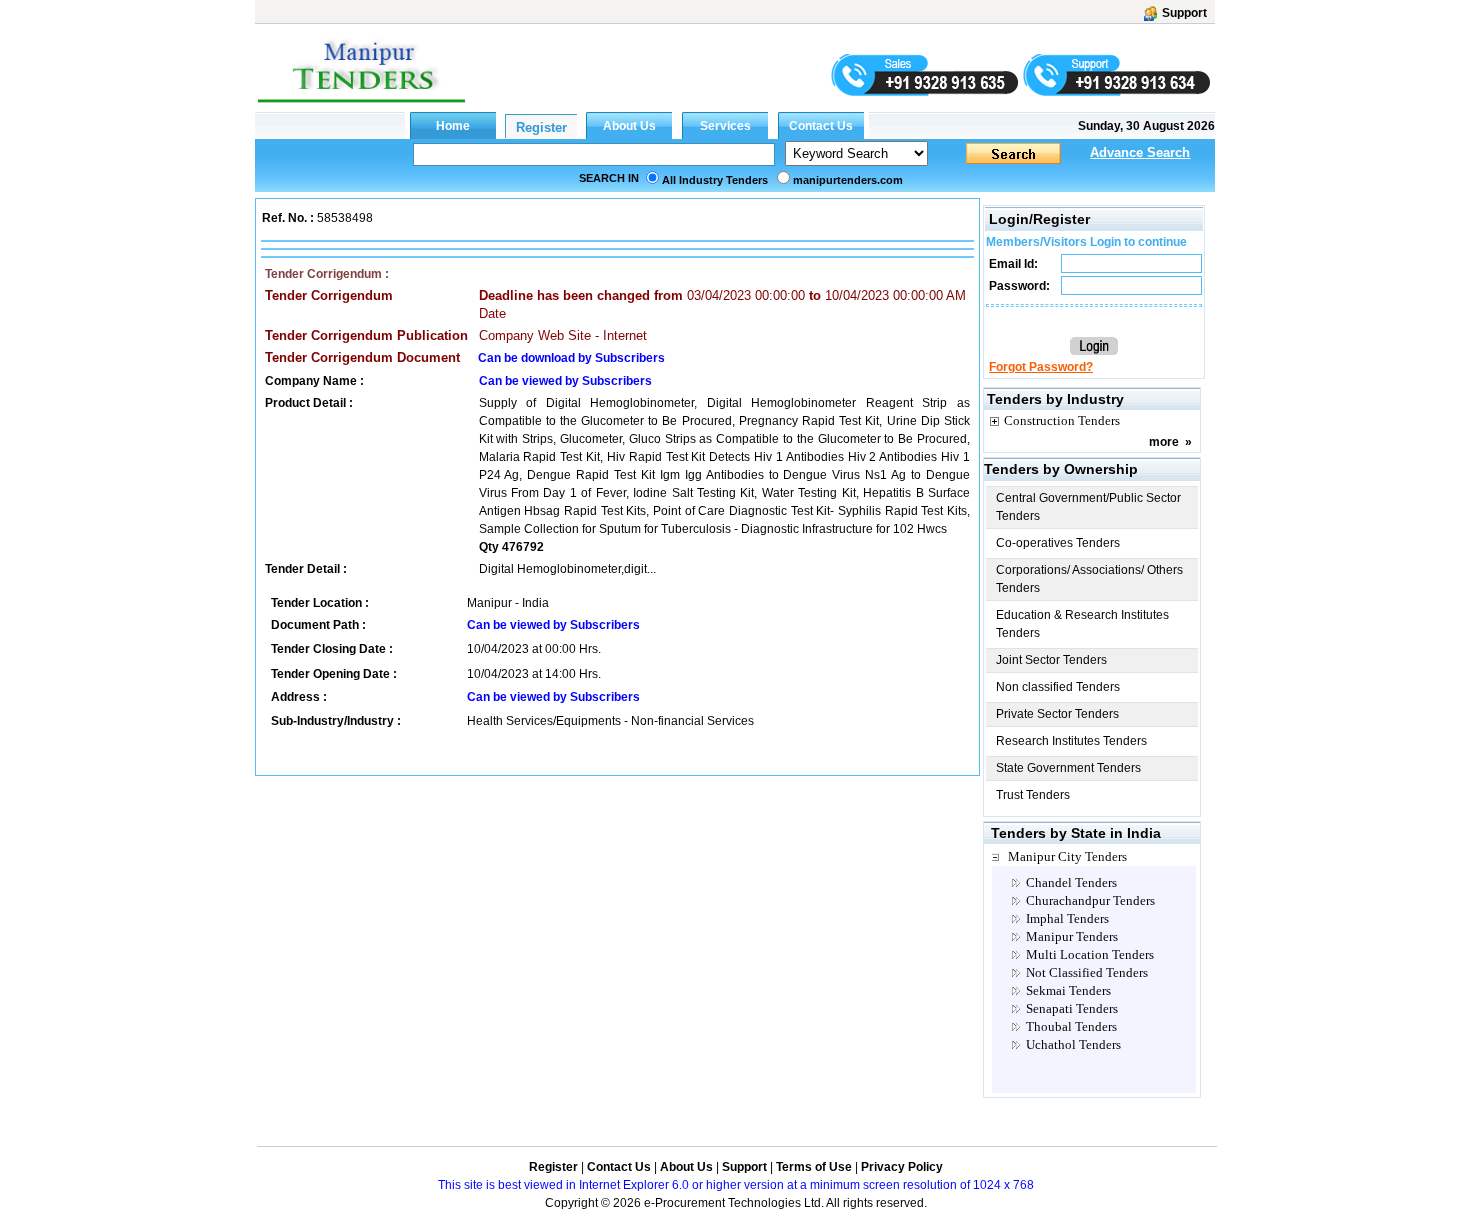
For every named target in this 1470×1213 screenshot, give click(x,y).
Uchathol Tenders (1073, 1044)
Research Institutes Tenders (1071, 741)
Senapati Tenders (1072, 1008)
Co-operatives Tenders (1058, 543)
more (1164, 442)
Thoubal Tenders (1071, 1026)
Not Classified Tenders (1087, 972)
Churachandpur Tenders (1090, 900)
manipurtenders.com (848, 180)
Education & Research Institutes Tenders (1082, 624)
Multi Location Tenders (1090, 954)
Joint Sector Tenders (1051, 660)
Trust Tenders (1033, 795)
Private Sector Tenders (1057, 714)
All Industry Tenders (715, 180)
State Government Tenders (1068, 768)
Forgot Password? (1041, 367)
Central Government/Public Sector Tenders (1088, 507)
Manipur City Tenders (1067, 856)
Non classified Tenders (1058, 687)
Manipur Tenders (1072, 936)
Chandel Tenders (1071, 882)
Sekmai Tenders (1068, 990)
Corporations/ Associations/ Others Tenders (1089, 579)
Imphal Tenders (1067, 918)
